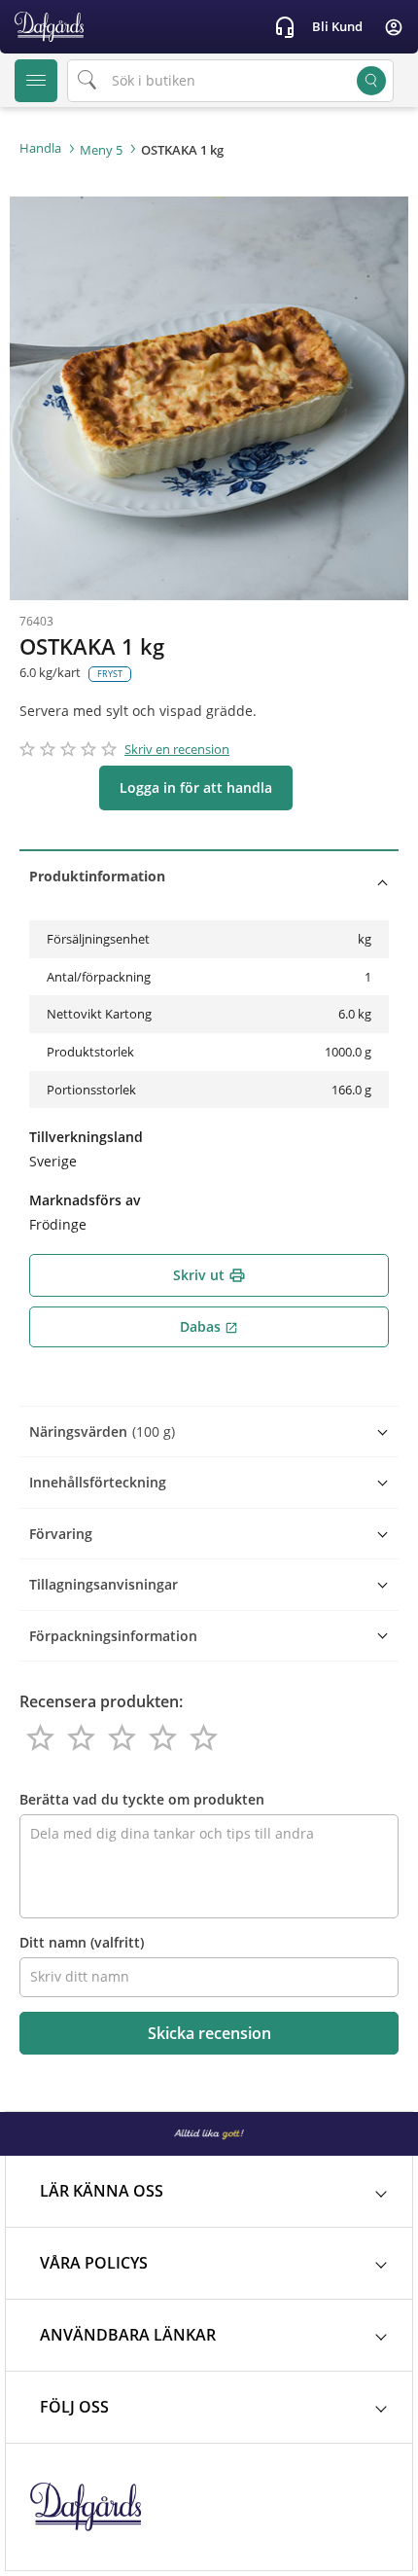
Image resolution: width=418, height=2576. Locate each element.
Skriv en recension (177, 749)
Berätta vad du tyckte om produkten (142, 1799)
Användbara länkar (128, 2335)
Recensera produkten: (101, 1701)
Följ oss (74, 2407)
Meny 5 (101, 150)
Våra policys (94, 2263)
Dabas (209, 1326)
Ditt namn (82, 1942)
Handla (40, 148)
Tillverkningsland (86, 1137)
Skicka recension (209, 2033)
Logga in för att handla (196, 787)
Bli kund (337, 26)
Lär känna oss (102, 2191)
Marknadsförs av (85, 1200)
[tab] (209, 876)
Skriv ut (209, 1275)
